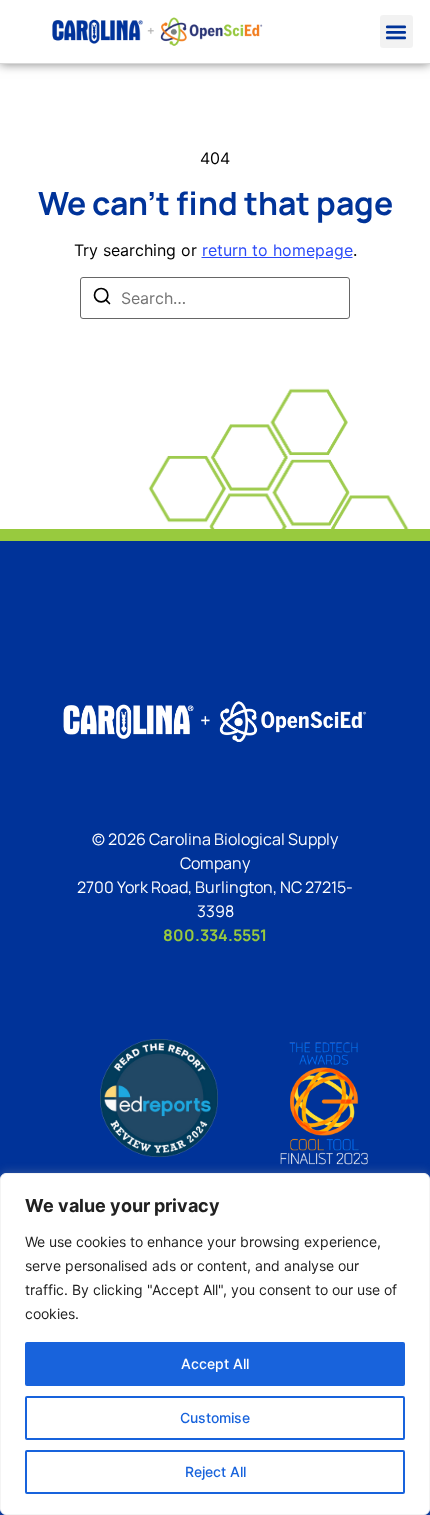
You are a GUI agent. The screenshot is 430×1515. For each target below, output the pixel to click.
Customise (215, 1417)
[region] (215, 1344)
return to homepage (277, 250)
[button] (396, 31)
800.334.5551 (215, 935)
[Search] (102, 299)
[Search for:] (215, 298)
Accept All (215, 1363)
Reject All (215, 1471)
